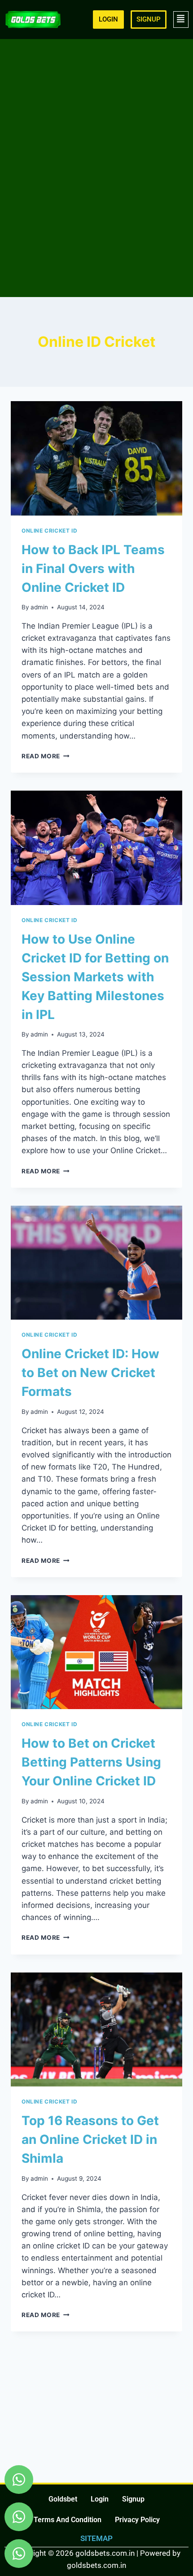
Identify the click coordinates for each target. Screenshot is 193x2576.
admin (39, 607)
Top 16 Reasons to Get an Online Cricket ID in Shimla (90, 2139)
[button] (181, 20)
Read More (46, 756)
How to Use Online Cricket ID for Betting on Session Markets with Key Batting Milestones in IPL (95, 977)
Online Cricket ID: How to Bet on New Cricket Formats (90, 1373)
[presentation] (96, 458)
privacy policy (137, 2520)
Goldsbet (63, 2499)
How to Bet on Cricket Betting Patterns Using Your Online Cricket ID (91, 1762)
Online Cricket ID (49, 531)
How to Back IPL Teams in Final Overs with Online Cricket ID (93, 569)
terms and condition (68, 2520)
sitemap (96, 2538)
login (100, 2499)
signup (133, 2499)
